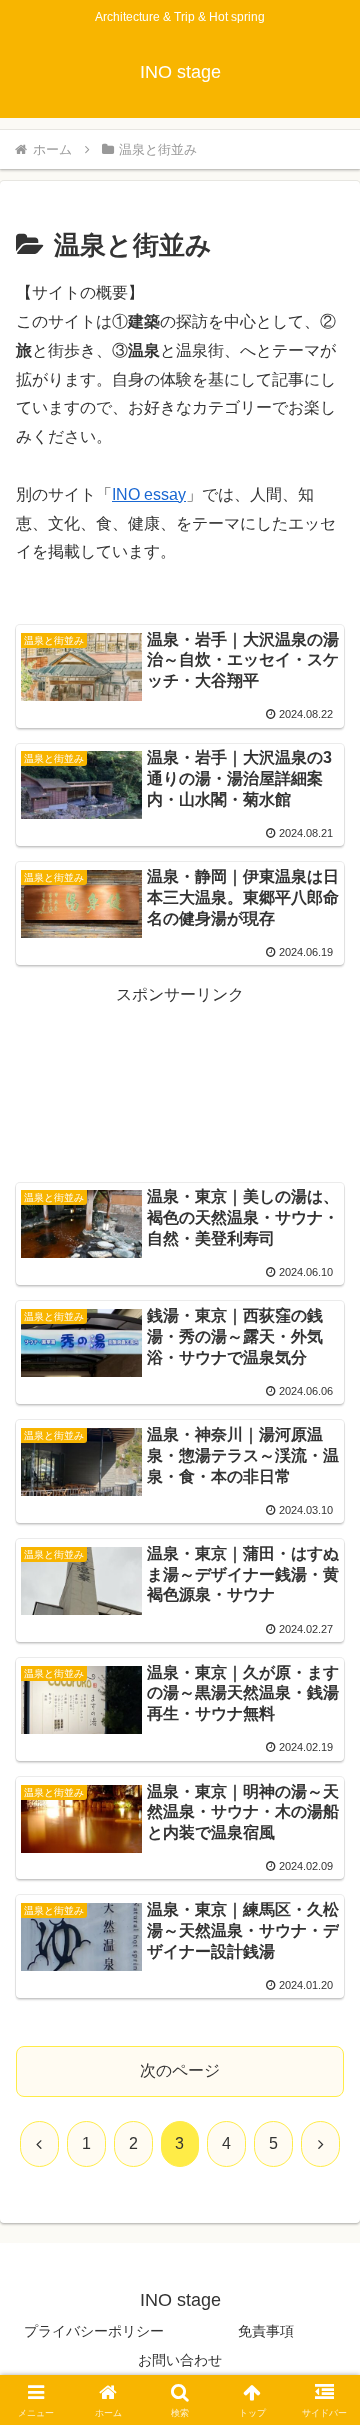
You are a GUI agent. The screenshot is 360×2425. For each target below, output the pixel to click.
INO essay (149, 494)
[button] (321, 2356)
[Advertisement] (180, 1059)
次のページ (180, 2070)
